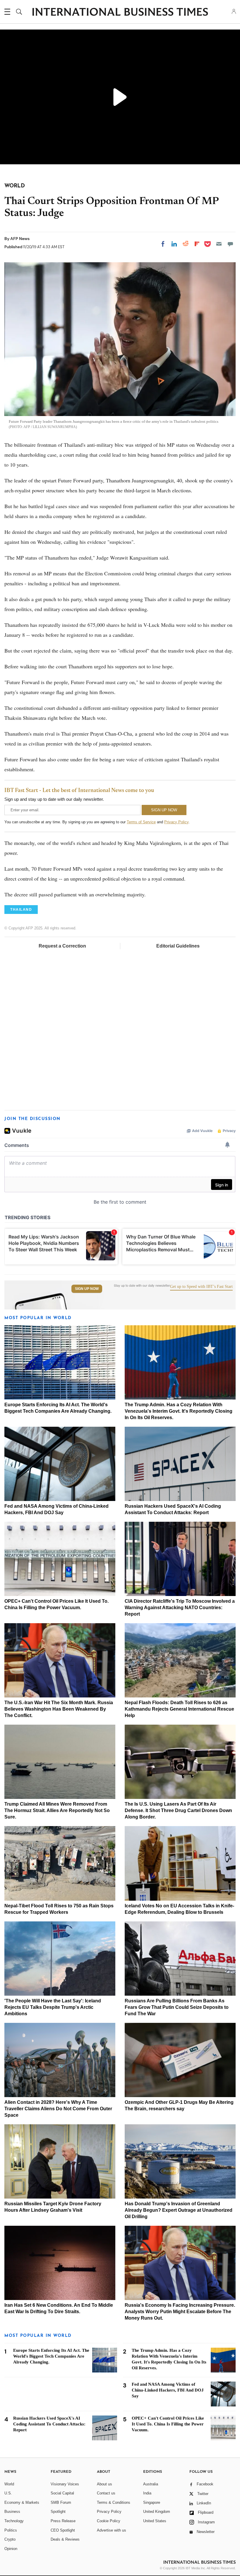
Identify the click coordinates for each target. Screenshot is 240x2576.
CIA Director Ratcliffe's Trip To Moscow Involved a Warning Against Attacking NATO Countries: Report (180, 1608)
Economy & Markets (22, 2502)
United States (155, 2521)
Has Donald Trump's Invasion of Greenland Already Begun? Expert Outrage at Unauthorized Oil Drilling (179, 2210)
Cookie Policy (109, 2521)
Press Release (63, 2521)
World (9, 2484)
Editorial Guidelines (178, 946)
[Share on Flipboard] (197, 244)
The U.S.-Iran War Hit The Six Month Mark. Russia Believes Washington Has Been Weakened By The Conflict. (59, 1709)
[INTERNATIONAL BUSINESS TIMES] (120, 13)
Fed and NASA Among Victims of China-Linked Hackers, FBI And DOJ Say (168, 2390)
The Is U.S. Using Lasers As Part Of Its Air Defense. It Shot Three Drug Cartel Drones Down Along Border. (178, 1810)
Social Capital (62, 2493)
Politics (11, 2530)
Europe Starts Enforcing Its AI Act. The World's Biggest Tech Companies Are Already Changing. (51, 2356)
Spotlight (58, 2512)
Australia (151, 2484)
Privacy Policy (176, 822)
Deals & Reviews (65, 2539)
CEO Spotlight (63, 2530)
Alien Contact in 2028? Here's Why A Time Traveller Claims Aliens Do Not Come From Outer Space (58, 2109)
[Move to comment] (230, 244)
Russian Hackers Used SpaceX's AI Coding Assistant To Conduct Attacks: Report (49, 2424)
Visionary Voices (65, 2484)
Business (12, 2512)
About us (104, 2484)
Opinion (11, 2549)
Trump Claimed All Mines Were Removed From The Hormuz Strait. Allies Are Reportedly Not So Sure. (57, 1810)
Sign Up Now (87, 1289)
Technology (14, 2521)
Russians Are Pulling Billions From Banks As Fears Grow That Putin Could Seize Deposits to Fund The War (177, 2007)
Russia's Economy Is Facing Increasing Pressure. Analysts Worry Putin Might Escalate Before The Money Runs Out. (180, 2312)
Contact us (106, 2493)
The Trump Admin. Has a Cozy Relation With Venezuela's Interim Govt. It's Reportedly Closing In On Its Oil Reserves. (179, 1411)
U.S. (8, 2493)
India (147, 2493)
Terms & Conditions (114, 2502)
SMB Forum (61, 2502)
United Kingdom (157, 2512)
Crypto (10, 2539)
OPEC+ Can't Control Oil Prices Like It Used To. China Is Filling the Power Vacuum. (168, 2424)
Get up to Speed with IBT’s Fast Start (201, 1287)
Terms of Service (141, 822)
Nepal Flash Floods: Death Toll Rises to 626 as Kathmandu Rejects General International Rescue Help (179, 1709)
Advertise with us (112, 2530)
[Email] (219, 244)
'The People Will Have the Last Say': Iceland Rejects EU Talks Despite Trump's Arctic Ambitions (53, 2007)
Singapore (152, 2502)
